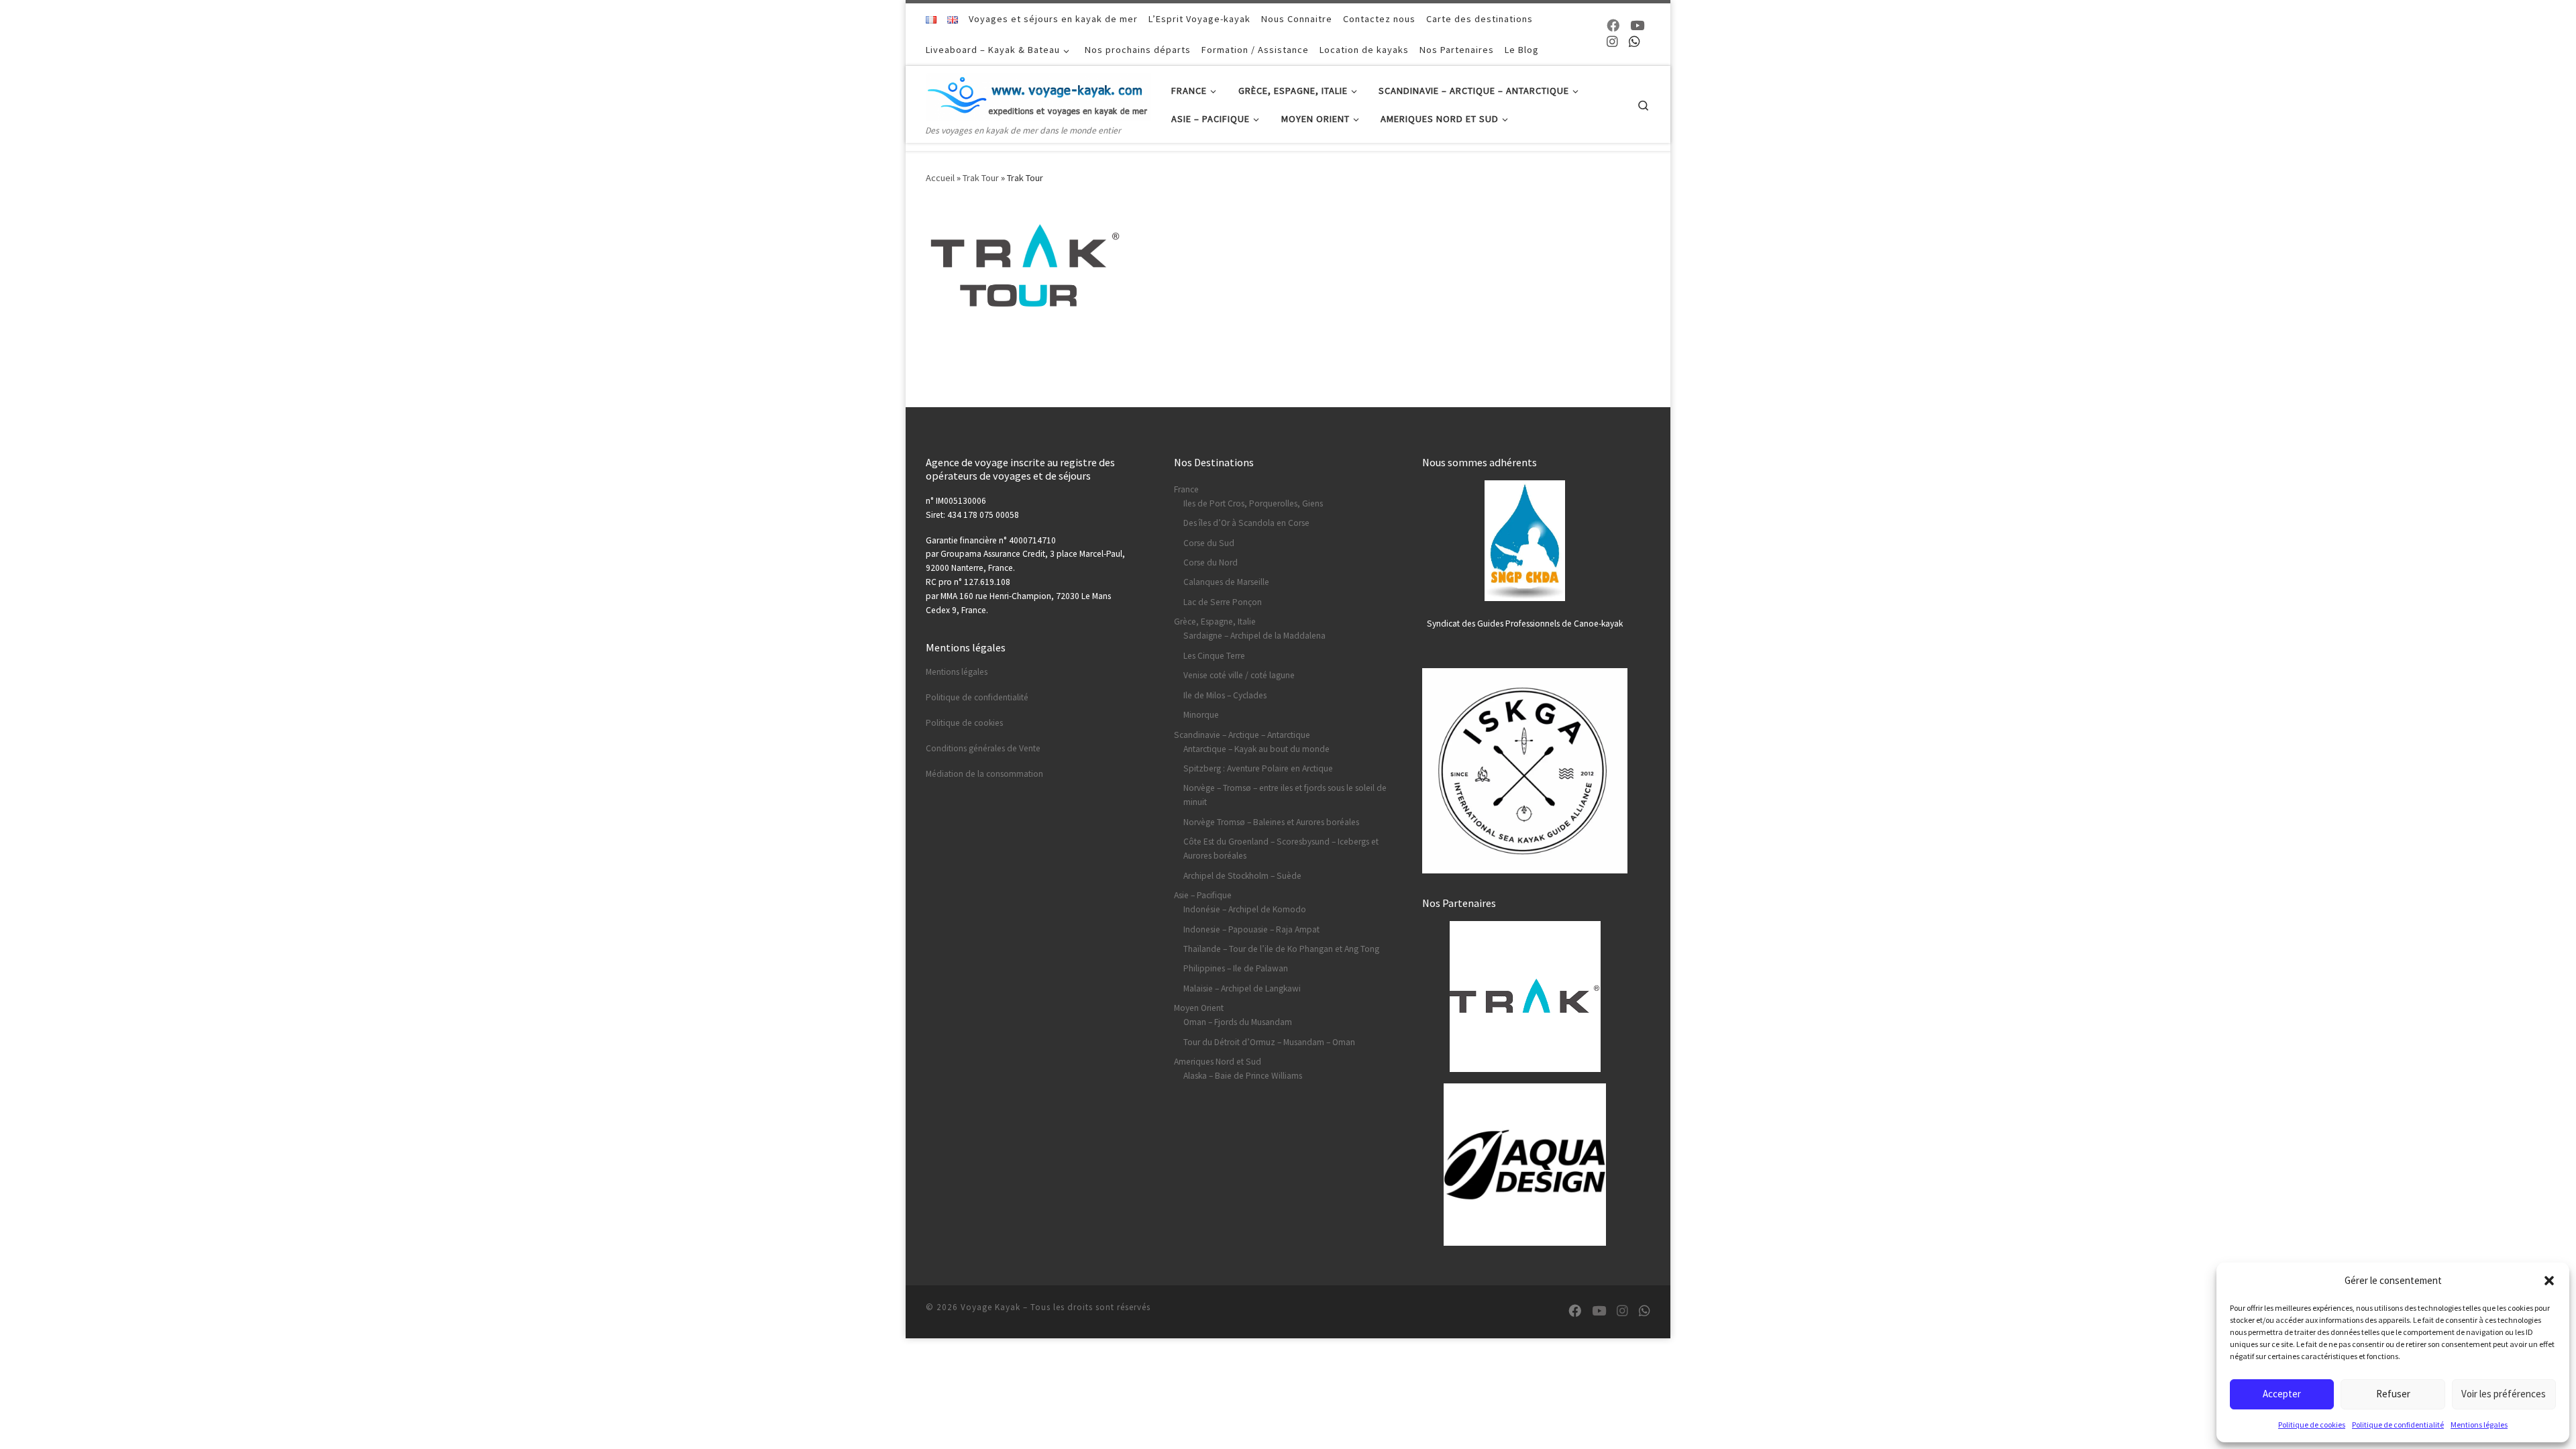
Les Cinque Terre (1214, 656)
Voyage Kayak (990, 1307)
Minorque (1201, 715)
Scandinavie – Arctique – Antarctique (1242, 735)
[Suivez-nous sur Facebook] (1613, 26)
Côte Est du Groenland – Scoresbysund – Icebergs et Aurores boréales (1281, 849)
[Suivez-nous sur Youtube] (1637, 26)
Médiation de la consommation (984, 774)
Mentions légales (2479, 1425)
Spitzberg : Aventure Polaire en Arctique (1258, 768)
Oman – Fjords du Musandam (1238, 1022)
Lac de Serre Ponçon (1223, 602)
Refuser (2393, 1394)
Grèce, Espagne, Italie (1215, 622)
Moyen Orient (1199, 1008)
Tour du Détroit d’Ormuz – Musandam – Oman (1269, 1042)
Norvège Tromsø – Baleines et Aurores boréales (1271, 822)
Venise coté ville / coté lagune (1239, 675)
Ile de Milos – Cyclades (1225, 695)
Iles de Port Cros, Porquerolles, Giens (1253, 503)
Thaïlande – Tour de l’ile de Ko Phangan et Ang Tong (1281, 949)
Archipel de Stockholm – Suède (1242, 876)
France (1186, 489)
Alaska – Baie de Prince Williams (1243, 1076)
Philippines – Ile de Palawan (1236, 968)
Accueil (940, 178)
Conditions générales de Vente (983, 748)
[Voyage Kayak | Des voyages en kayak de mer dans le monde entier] (1038, 94)
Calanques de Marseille (1226, 582)
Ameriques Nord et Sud (1218, 1062)
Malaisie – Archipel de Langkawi (1242, 988)
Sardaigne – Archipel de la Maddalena (1254, 636)
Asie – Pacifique (1203, 895)
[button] (2549, 1281)
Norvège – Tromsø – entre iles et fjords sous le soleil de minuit (1285, 795)
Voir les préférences (2504, 1394)
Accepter (2282, 1394)
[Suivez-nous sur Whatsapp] (1634, 42)
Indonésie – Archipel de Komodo (1245, 909)
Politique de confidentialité (2398, 1425)
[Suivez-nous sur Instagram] (1612, 42)
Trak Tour (981, 178)
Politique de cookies (2312, 1425)
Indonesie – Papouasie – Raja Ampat (1251, 929)
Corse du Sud (1209, 543)
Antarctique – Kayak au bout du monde (1256, 749)
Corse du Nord (1211, 562)
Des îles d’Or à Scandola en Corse (1246, 523)
